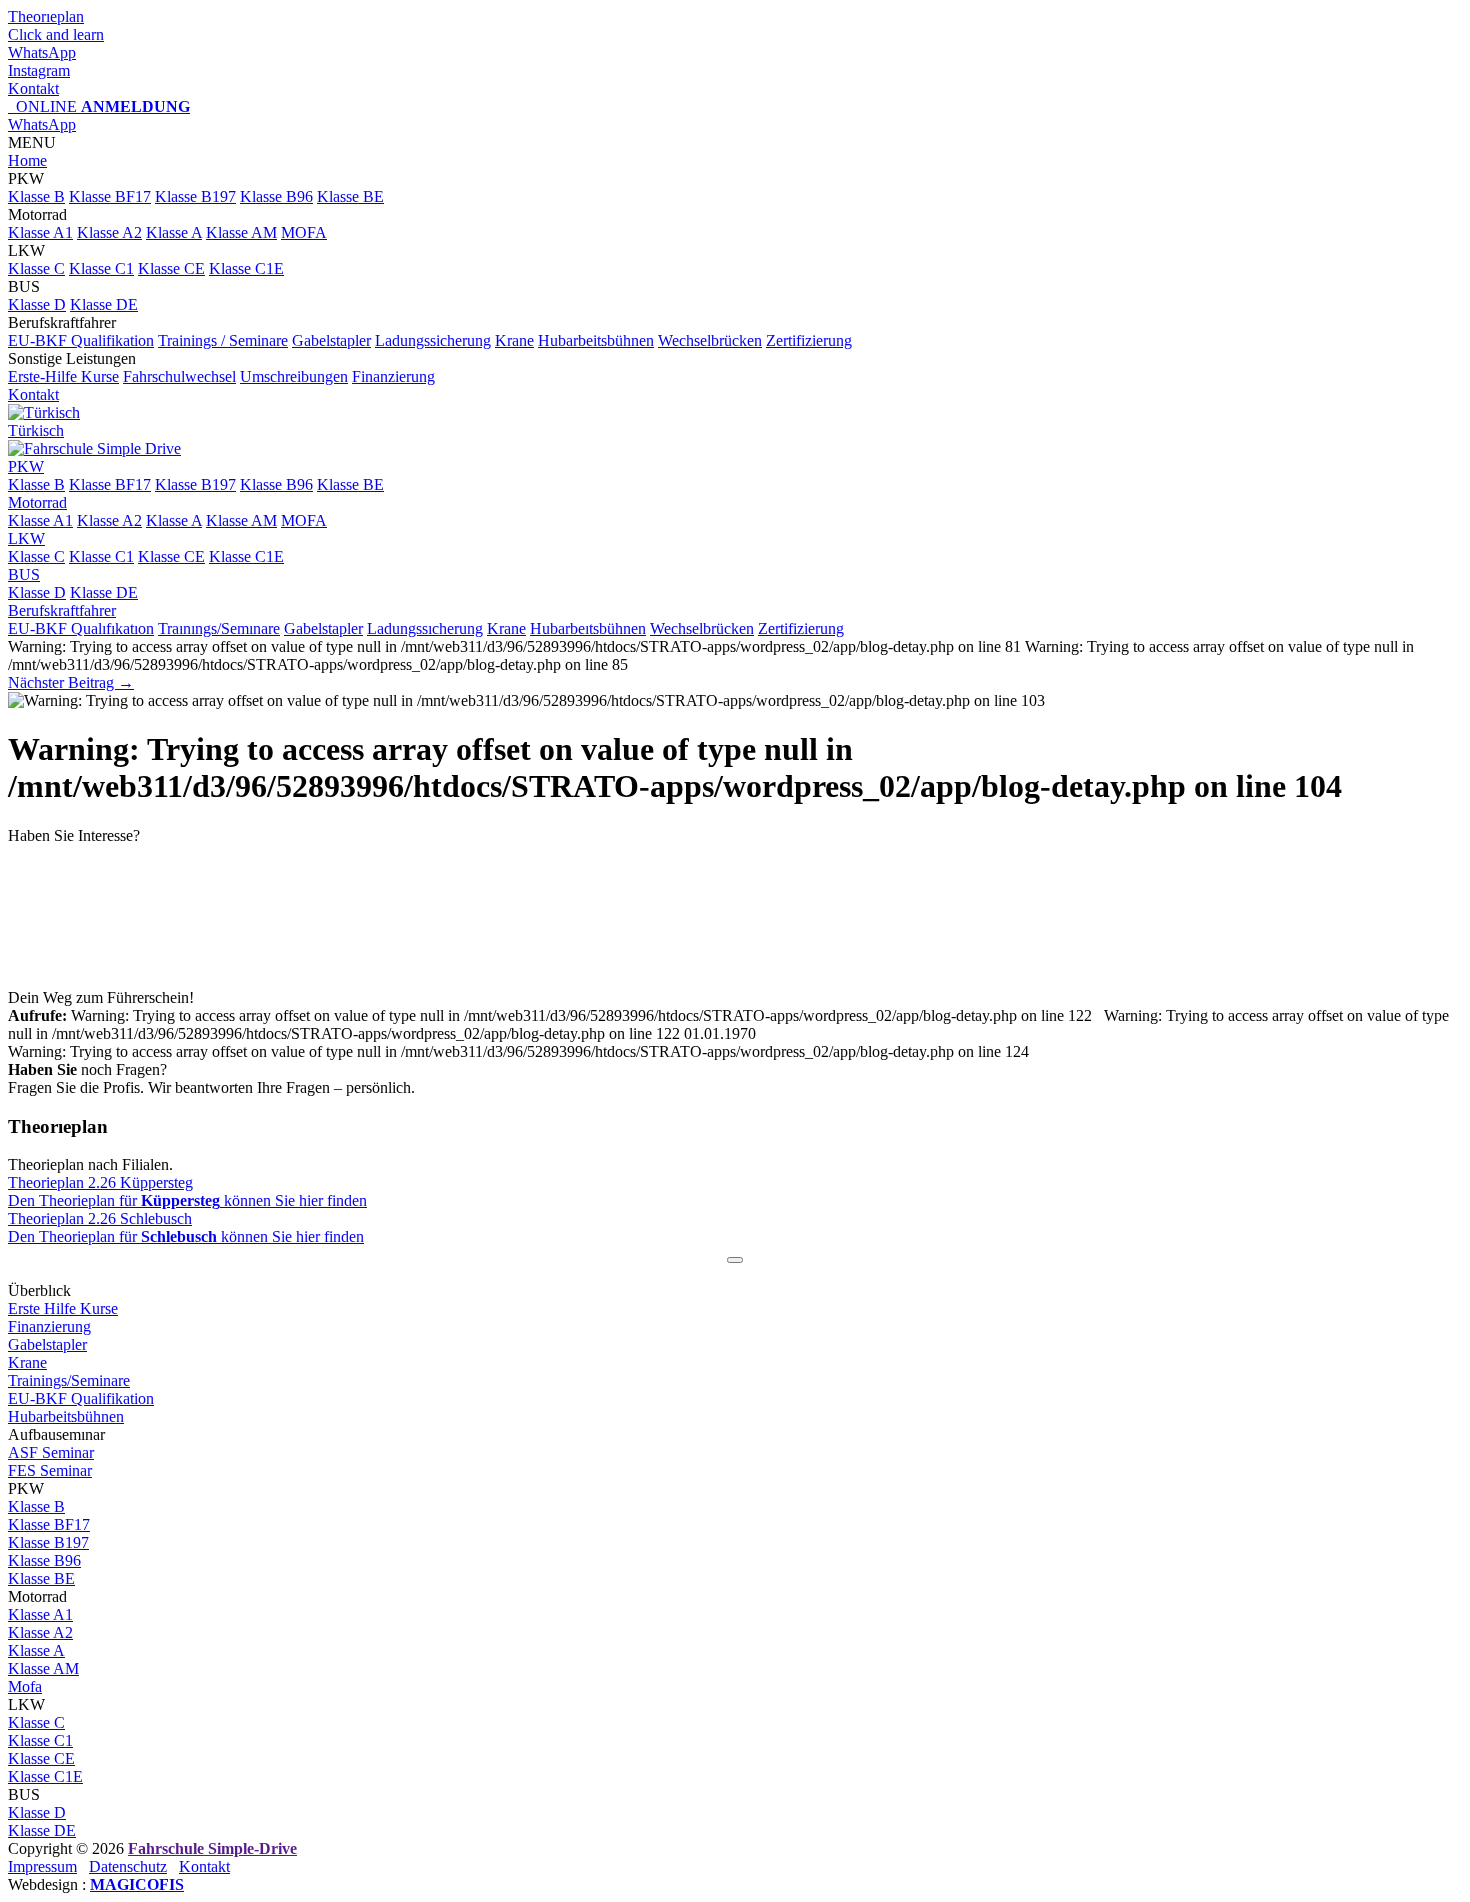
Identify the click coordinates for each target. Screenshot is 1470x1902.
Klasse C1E (246, 268)
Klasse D (37, 304)
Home (27, 160)
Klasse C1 (101, 268)
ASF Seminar (51, 1452)
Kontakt (33, 394)
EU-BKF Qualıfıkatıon (81, 628)
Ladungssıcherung (425, 628)
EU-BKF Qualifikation (81, 340)
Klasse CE (171, 268)
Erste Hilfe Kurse (63, 1308)
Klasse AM (241, 232)
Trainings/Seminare (69, 1380)
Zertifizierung (809, 340)
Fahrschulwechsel (179, 376)
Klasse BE (350, 196)
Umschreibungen (294, 376)
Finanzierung (393, 376)
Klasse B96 (276, 196)
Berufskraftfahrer (62, 610)
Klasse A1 (40, 232)
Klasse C (36, 268)
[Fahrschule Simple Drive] (94, 448)
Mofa (25, 1686)
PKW (26, 466)
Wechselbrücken (710, 340)
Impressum (42, 1866)
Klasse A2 (109, 232)
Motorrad (37, 502)
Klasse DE (104, 304)
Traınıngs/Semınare (219, 628)
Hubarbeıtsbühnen (588, 628)
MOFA (304, 232)
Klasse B (36, 196)
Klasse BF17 (110, 196)
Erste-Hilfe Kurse (63, 376)
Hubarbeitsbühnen (596, 340)
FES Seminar (50, 1470)
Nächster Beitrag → (71, 682)
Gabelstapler (331, 340)
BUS (24, 574)
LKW (26, 538)
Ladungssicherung (433, 340)
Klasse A (174, 232)
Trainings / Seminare (223, 340)
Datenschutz (128, 1866)
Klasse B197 (195, 196)
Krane (514, 340)
